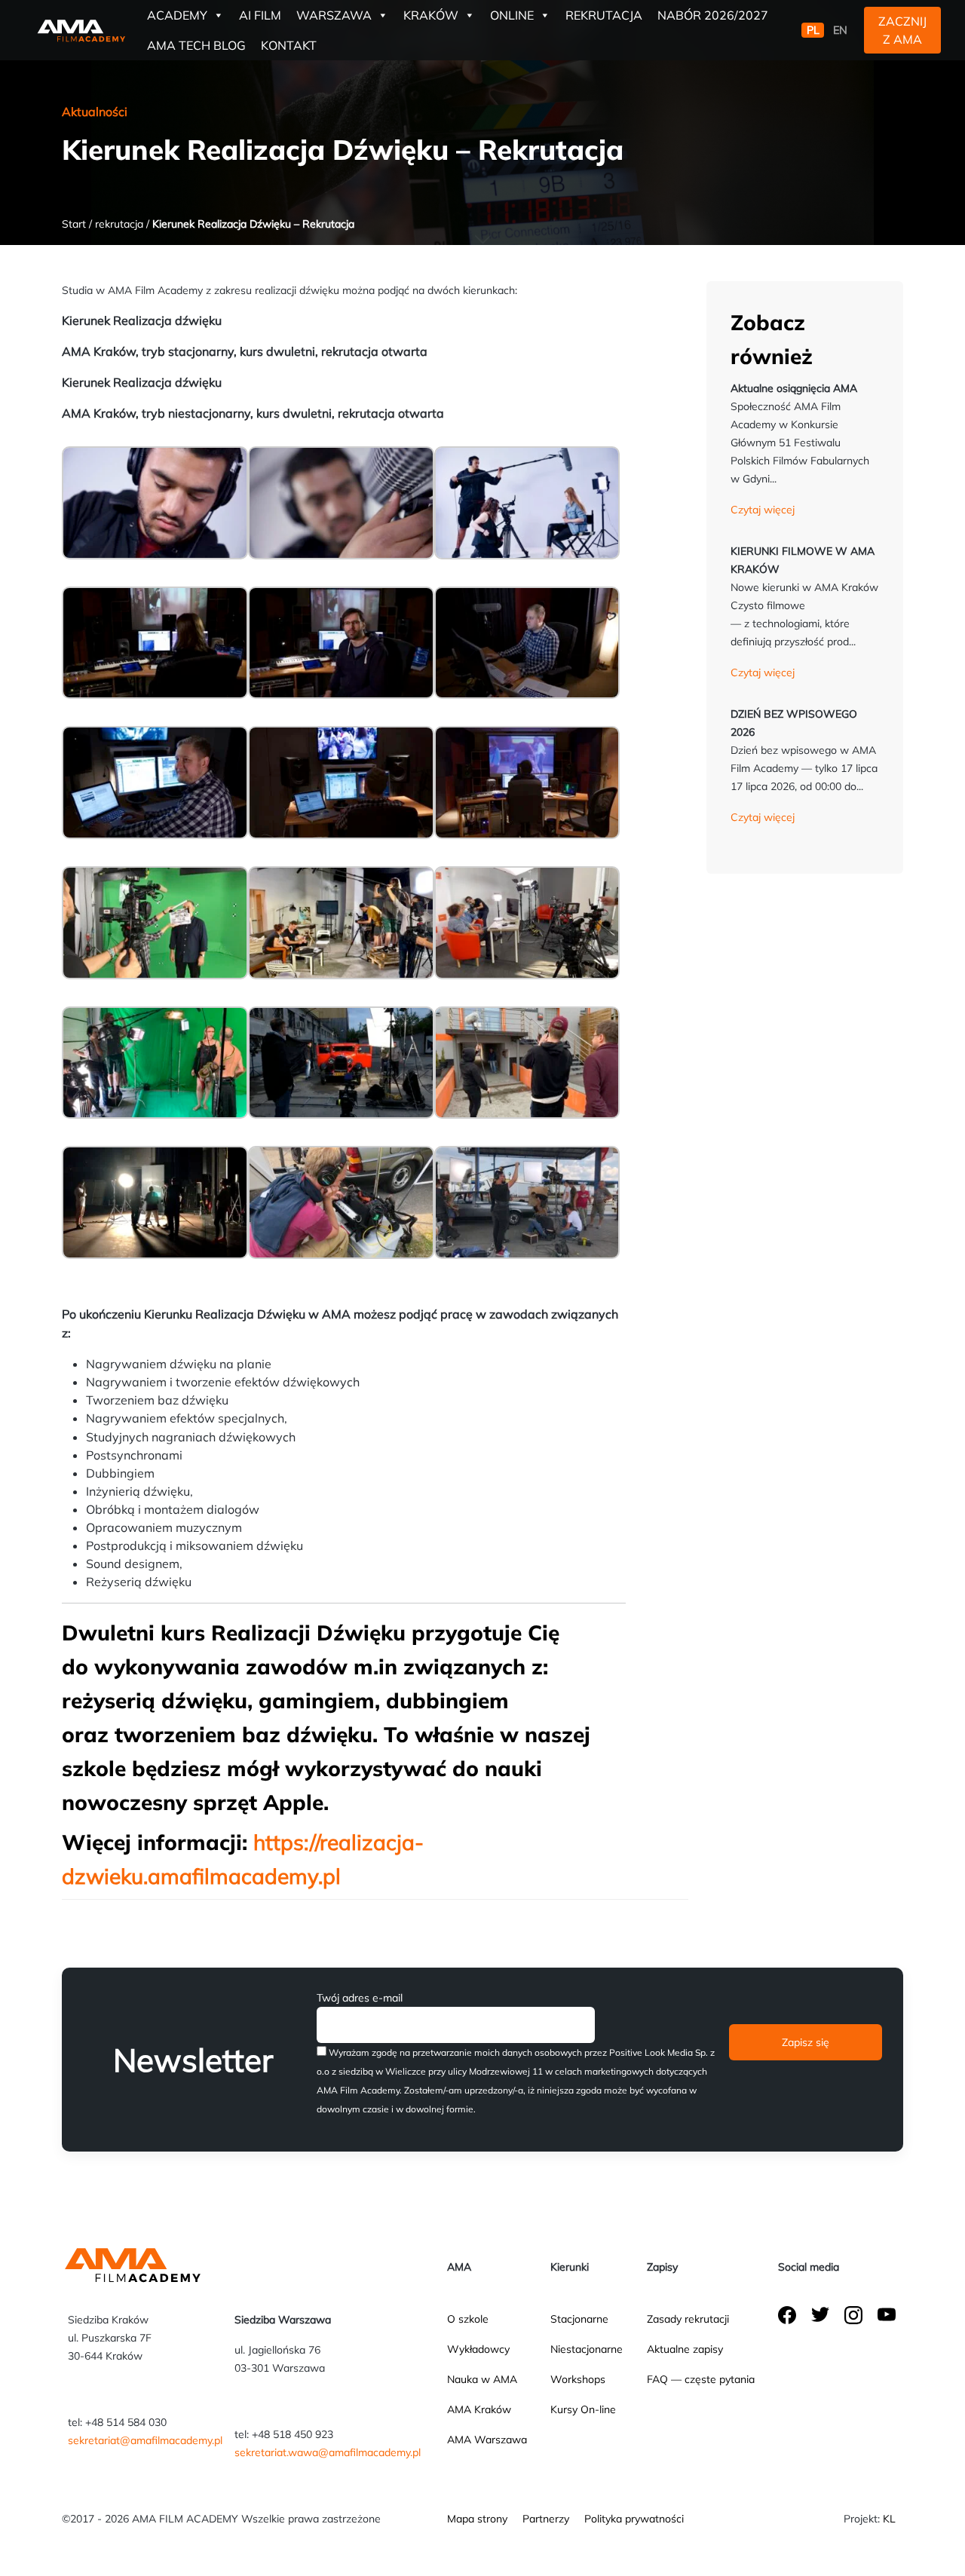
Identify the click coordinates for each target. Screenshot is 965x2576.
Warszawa (334, 15)
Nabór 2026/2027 (713, 15)
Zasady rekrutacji (688, 2319)
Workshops (578, 2379)
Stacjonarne (579, 2319)
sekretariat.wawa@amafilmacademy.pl (328, 2452)
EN (840, 30)
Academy (177, 15)
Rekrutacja (604, 15)
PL (813, 30)
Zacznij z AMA (902, 30)
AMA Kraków (479, 2409)
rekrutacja (119, 224)
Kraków (431, 15)
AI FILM (260, 15)
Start (74, 224)
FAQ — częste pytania (701, 2379)
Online (512, 15)
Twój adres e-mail (360, 1998)
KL (889, 2519)
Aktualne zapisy (685, 2349)
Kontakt (289, 45)
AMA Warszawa (487, 2440)
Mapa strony (477, 2519)
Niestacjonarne (587, 2349)
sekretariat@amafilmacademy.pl (145, 2440)
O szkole (468, 2319)
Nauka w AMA (482, 2379)
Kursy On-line (583, 2409)
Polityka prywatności (634, 2519)
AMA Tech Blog (196, 45)
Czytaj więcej (763, 510)
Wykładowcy (478, 2349)
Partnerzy (546, 2519)
